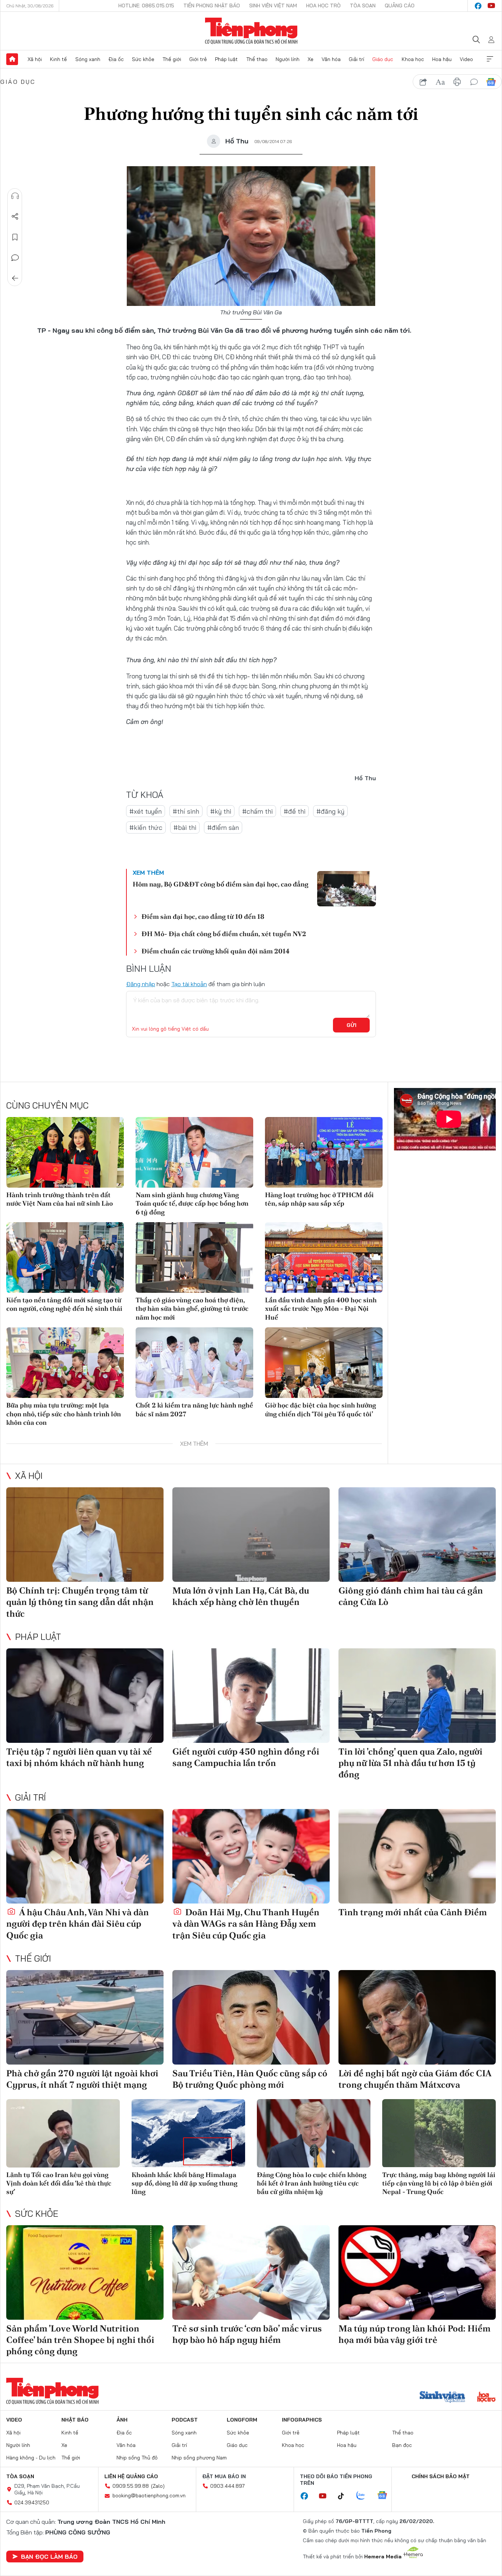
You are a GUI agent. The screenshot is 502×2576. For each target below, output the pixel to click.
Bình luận (15, 258)
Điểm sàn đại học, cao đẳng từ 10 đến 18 (203, 916)
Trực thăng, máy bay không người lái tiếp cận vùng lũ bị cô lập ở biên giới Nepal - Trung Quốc (439, 2183)
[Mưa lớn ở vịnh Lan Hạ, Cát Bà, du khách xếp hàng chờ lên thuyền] (251, 1535)
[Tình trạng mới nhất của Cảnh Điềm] (417, 1856)
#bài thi (185, 827)
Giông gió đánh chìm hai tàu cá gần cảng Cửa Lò (411, 1596)
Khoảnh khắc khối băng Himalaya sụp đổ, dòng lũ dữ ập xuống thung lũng (184, 2183)
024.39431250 (32, 2502)
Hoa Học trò (323, 6)
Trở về (15, 278)
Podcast (185, 2420)
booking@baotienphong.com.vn (149, 2495)
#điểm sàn (223, 827)
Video (466, 59)
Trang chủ (12, 59)
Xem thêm (490, 59)
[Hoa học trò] (486, 2398)
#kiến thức (146, 827)
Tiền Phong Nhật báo (212, 6)
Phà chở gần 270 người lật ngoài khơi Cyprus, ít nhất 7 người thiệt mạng (82, 2079)
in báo (457, 82)
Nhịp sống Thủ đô (137, 2458)
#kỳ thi (221, 811)
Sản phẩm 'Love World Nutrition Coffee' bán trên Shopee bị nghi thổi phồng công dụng (80, 2340)
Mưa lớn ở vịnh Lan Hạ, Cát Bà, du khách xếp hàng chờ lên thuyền (241, 1596)
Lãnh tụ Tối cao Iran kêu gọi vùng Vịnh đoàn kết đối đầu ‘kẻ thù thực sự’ (59, 2183)
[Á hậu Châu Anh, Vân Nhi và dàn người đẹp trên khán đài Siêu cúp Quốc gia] (85, 1856)
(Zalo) (158, 2486)
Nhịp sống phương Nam (199, 2458)
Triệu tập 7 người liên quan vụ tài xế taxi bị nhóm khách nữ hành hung (79, 1757)
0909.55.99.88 (131, 2486)
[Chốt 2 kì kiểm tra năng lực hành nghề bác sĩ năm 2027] (194, 1363)
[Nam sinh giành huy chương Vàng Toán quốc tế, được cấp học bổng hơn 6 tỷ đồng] (194, 1152)
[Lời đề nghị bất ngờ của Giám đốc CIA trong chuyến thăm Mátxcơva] (417, 2017)
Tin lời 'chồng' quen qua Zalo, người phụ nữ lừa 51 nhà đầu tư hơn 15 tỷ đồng (410, 1763)
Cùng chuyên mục (47, 1105)
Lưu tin (15, 237)
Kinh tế (58, 59)
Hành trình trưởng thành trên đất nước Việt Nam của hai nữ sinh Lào (60, 1199)
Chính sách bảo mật (441, 2476)
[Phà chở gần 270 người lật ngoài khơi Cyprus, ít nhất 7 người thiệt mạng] (85, 2017)
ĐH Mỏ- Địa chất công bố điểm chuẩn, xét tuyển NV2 (224, 934)
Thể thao (257, 59)
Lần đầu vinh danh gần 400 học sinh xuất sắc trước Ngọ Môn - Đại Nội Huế (321, 1309)
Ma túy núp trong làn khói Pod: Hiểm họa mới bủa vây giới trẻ (415, 2334)
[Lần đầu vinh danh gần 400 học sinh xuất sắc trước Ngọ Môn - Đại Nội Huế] (324, 1257)
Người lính (288, 59)
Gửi (352, 1025)
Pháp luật (226, 59)
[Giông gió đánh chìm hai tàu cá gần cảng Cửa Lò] (417, 1535)
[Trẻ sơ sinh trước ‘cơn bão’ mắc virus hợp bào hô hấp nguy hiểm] (251, 2272)
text (440, 82)
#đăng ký (330, 811)
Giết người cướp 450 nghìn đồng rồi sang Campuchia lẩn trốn (246, 1757)
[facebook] (478, 6)
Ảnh (122, 2420)
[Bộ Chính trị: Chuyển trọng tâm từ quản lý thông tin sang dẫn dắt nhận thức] (85, 1535)
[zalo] (365, 2496)
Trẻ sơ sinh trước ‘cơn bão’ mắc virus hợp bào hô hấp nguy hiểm (247, 2334)
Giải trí (356, 59)
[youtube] (491, 6)
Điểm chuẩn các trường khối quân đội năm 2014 (216, 951)
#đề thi (295, 811)
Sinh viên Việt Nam (273, 6)
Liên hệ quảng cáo (131, 2476)
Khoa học (413, 59)
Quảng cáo (400, 6)
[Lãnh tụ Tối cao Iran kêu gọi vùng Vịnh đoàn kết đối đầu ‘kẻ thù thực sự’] (63, 2133)
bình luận (474, 82)
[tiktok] (345, 2496)
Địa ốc (116, 59)
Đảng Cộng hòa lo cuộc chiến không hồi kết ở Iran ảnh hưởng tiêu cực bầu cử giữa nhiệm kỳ (312, 2183)
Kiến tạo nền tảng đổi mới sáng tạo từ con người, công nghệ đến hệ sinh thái (64, 1304)
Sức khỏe (143, 59)
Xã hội (35, 59)
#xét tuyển (146, 811)
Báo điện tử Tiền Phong (251, 31)
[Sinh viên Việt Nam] (442, 2398)
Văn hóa (331, 59)
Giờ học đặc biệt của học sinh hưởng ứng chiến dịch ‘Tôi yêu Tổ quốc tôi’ (320, 1409)
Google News (491, 82)
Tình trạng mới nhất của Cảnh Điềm (413, 1912)
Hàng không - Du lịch (31, 2458)
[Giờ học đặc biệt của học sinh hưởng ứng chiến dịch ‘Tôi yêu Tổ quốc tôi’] (324, 1363)
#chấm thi (257, 811)
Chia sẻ (15, 217)
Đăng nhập (141, 984)
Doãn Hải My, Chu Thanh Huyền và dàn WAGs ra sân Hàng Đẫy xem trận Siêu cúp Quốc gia (246, 1924)
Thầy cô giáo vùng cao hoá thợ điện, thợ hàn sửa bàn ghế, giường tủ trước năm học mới (192, 1309)
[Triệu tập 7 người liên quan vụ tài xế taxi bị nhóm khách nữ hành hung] (85, 1696)
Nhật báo (75, 2420)
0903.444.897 (227, 2486)
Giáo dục (383, 59)
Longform (242, 2420)
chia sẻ (423, 82)
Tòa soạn (363, 6)
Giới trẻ (198, 59)
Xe (311, 59)
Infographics (302, 2420)
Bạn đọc (402, 2445)
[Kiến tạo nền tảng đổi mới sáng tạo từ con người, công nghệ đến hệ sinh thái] (65, 1257)
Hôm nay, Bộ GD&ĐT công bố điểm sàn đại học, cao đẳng (220, 884)
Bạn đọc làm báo (49, 2557)
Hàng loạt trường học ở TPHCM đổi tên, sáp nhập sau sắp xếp (319, 1199)
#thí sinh (186, 811)
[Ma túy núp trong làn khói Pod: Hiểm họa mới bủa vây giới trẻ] (417, 2272)
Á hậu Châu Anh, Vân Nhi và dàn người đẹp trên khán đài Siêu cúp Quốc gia (78, 1924)
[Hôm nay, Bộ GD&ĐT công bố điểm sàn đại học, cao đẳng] (347, 889)
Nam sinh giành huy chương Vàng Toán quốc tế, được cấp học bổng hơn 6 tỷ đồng (192, 1203)
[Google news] (386, 2496)
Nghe (15, 196)
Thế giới (172, 59)
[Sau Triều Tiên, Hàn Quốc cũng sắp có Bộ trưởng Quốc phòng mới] (251, 2017)
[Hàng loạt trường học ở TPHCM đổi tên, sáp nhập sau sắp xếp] (324, 1152)
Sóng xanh (88, 59)
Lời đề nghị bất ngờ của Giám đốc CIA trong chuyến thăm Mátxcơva (415, 2079)
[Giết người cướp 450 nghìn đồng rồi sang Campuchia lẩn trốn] (251, 1696)
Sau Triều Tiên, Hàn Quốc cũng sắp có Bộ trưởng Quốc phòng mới (250, 2079)
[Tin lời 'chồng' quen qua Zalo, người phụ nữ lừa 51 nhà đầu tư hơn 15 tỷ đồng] (417, 1696)
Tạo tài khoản (189, 984)
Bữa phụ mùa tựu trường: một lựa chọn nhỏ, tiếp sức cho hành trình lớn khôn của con (64, 1414)
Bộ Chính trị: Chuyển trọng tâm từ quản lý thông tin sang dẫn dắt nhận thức (80, 1602)
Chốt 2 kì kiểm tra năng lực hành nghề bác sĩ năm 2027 (194, 1409)
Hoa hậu (442, 59)
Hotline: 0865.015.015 (146, 6)
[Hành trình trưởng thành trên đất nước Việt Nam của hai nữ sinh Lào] (65, 1152)
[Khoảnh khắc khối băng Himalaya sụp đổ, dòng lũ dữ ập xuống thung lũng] (188, 2133)
